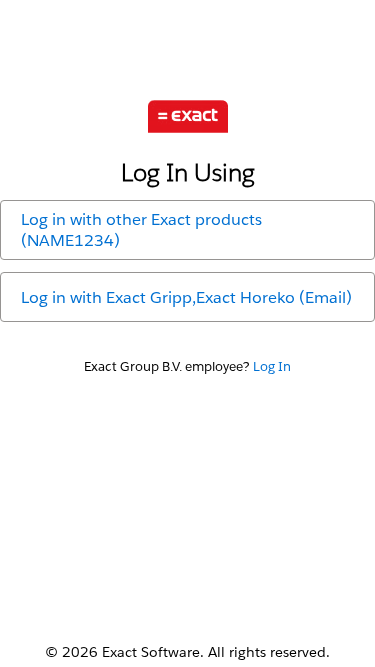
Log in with (141, 230)
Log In (272, 366)
